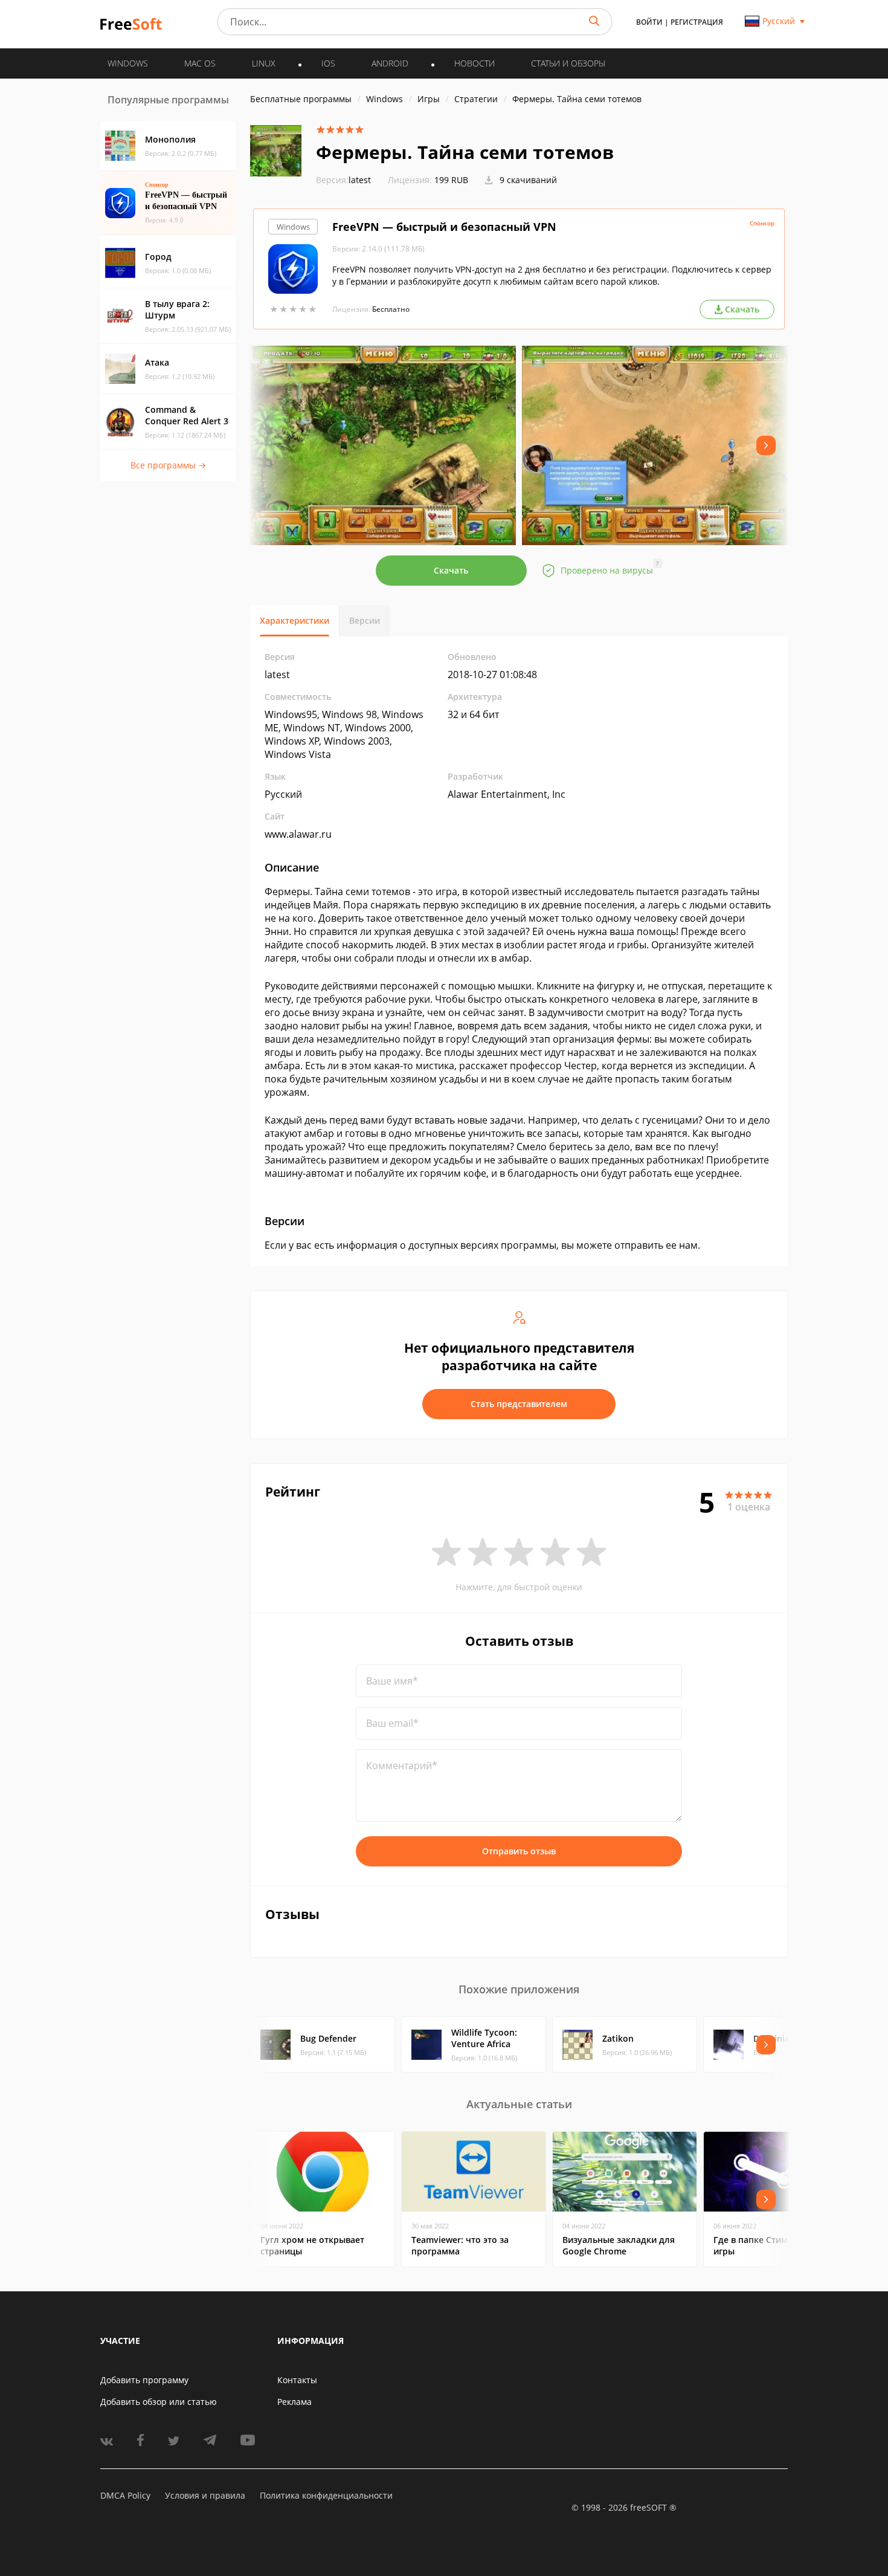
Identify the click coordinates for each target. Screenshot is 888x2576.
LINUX (264, 63)
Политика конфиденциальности (326, 2495)
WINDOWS (128, 63)
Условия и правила (205, 2495)
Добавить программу (144, 2380)
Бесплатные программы (301, 99)
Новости (475, 63)
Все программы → (168, 465)
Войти (649, 22)
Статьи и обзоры (568, 63)
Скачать (451, 570)
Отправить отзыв (519, 1851)
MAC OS (200, 63)
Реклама (294, 2402)
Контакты (297, 2380)
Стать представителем (519, 1404)
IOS (328, 63)
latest (343, 180)
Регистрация (697, 22)
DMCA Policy (125, 2495)
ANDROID (390, 63)
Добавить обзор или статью (159, 2402)
